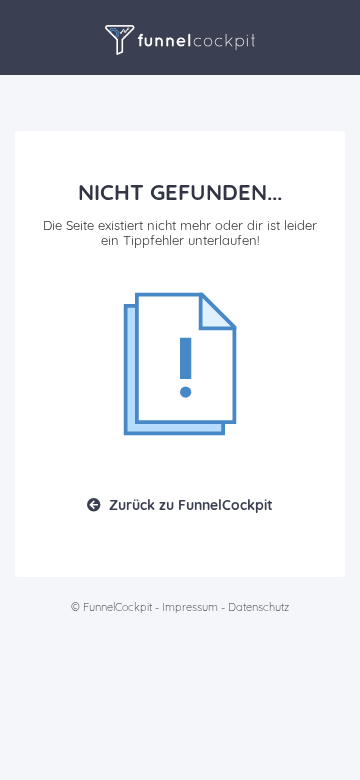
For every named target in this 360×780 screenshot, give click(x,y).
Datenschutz (258, 607)
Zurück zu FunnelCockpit (191, 505)
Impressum (190, 607)
